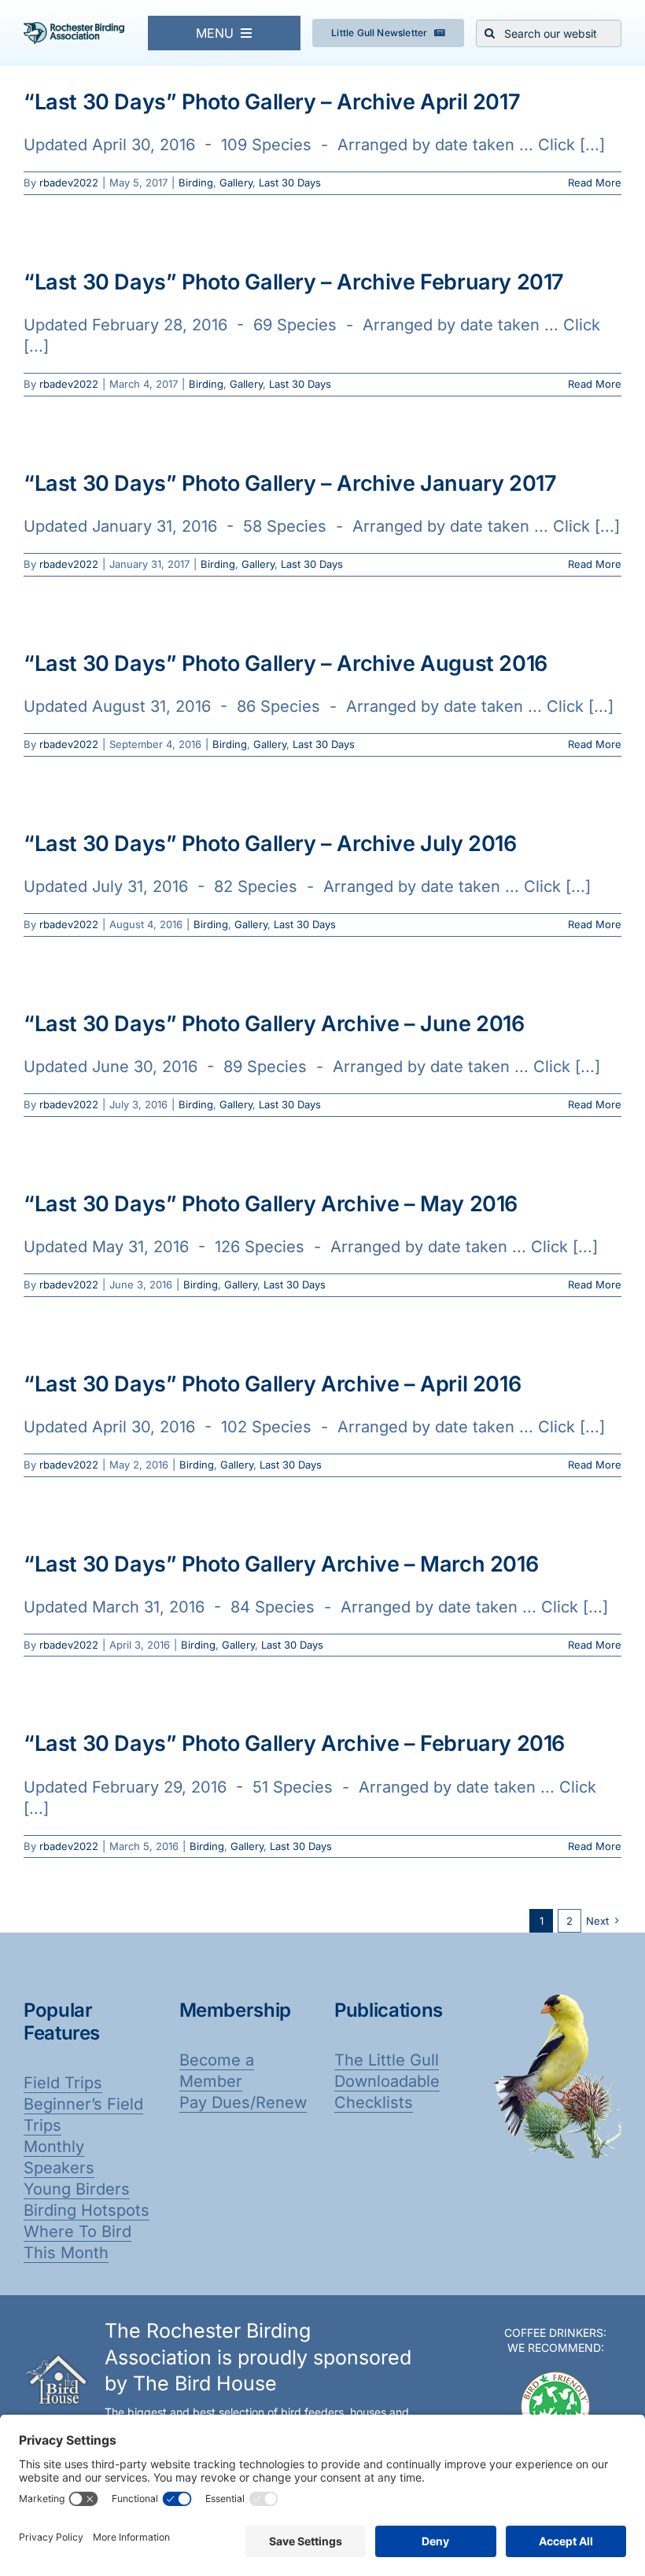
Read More (595, 182)
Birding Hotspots (87, 2210)
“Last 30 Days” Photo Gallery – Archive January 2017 (290, 483)
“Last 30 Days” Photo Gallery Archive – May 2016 (271, 1204)
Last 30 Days (290, 182)
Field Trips (63, 2083)
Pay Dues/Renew (243, 2102)
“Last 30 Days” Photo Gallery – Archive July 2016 (270, 844)
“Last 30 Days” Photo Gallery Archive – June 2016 (274, 1024)
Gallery (236, 182)
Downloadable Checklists (387, 2092)
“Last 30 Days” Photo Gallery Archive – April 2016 (272, 1384)
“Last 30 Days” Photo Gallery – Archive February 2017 (294, 282)
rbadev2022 (69, 182)
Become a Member (217, 2071)
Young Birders (77, 2189)
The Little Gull (387, 2060)
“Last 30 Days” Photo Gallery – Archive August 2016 (286, 663)
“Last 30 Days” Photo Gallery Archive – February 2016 (294, 1743)
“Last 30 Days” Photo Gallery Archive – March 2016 (281, 1564)
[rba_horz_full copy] (74, 30)
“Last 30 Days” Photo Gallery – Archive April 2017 (272, 102)
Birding (196, 182)
